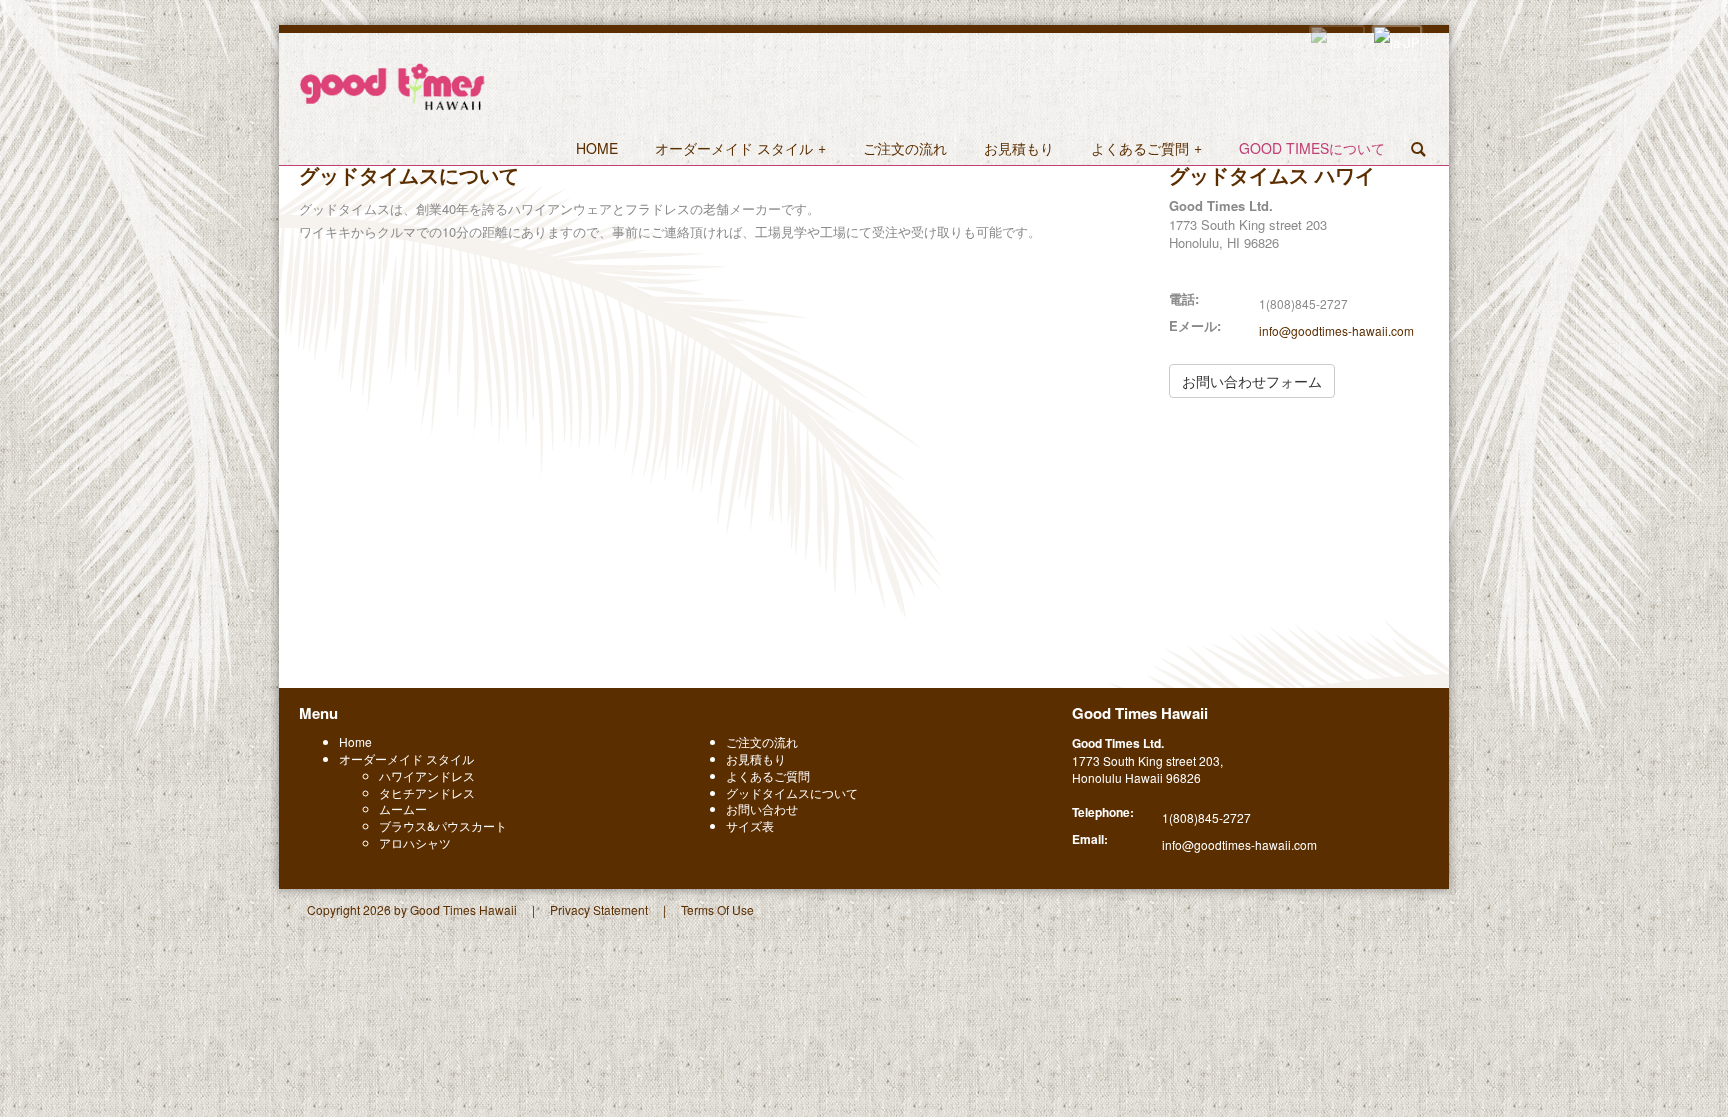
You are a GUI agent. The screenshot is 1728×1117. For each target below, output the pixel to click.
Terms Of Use (717, 909)
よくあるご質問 (768, 775)
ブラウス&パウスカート (443, 825)
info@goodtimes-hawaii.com (1336, 330)
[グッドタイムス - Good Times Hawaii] (392, 84)
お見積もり (756, 758)
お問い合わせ (762, 808)
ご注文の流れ (762, 741)
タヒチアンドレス (427, 792)
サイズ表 (750, 825)
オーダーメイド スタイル (406, 758)
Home (355, 741)
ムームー (403, 808)
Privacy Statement (599, 909)
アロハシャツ (415, 842)
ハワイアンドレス (427, 775)
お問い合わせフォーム (1252, 381)
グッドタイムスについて (792, 792)
